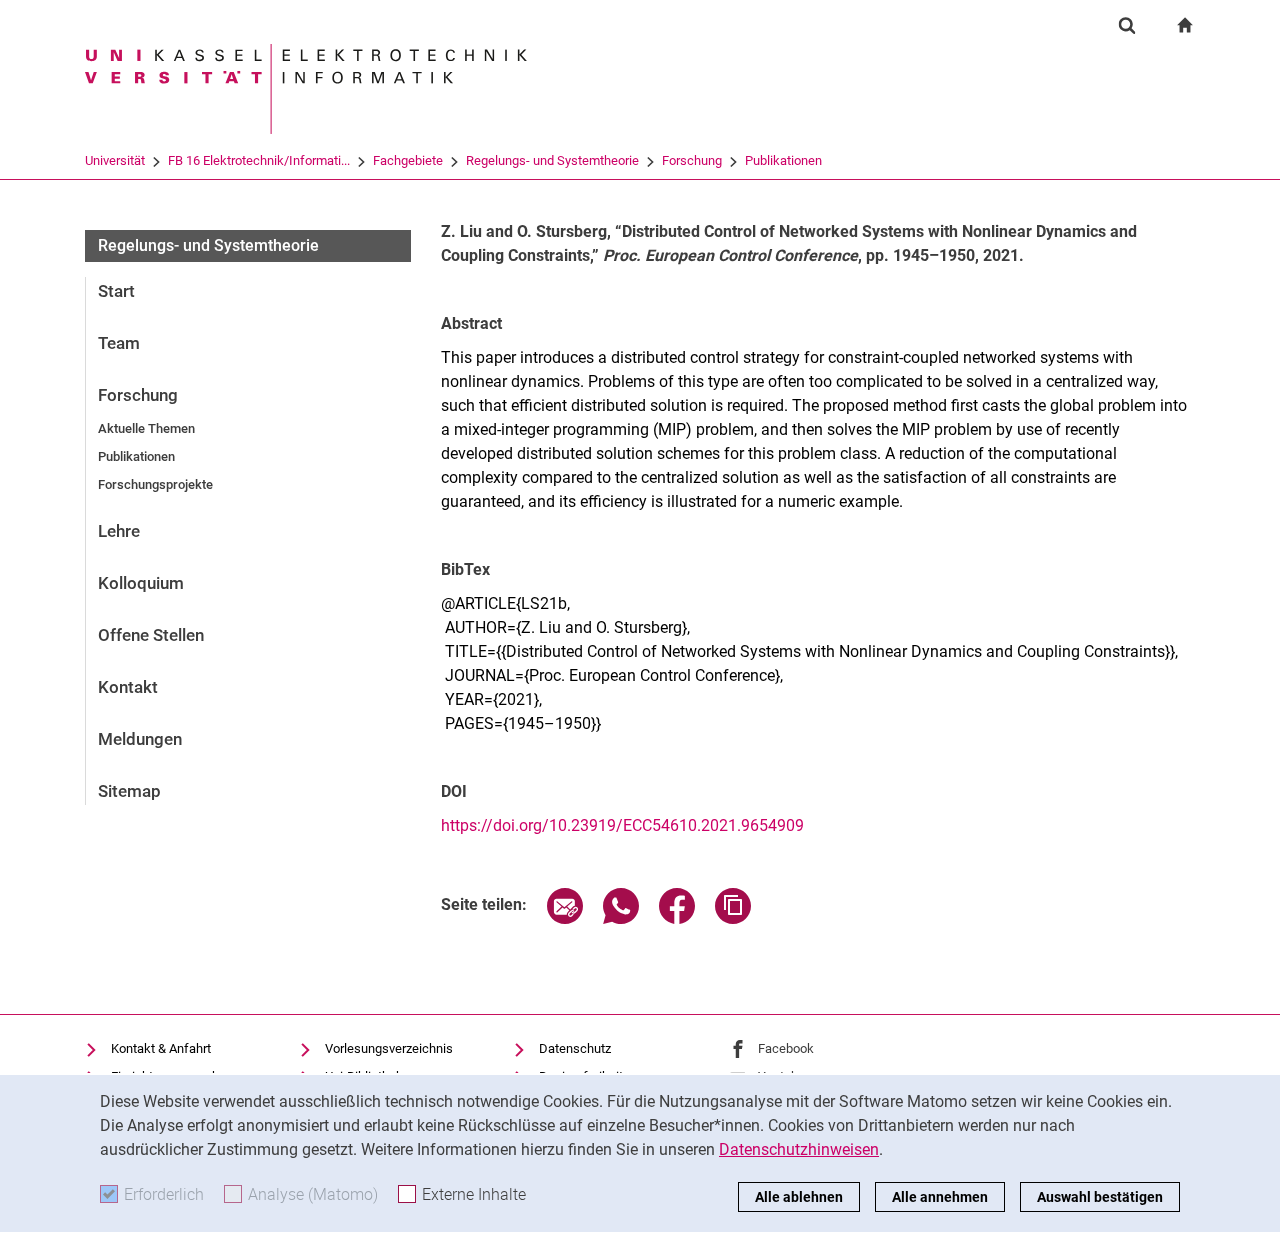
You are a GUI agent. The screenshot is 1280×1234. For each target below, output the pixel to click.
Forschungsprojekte (155, 484)
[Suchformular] (1127, 25)
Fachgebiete (408, 160)
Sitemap (129, 791)
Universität (115, 160)
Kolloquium (141, 583)
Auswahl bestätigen (1100, 1197)
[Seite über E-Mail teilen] (565, 918)
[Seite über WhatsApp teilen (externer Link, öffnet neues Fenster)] (621, 918)
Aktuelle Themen (146, 428)
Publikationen (783, 160)
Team (119, 343)
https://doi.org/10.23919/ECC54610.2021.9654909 (622, 825)
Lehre (119, 531)
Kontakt (128, 687)
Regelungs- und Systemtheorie (552, 160)
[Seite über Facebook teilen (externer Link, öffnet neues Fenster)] (677, 918)
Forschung (692, 160)
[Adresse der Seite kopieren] (733, 918)
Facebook (786, 1048)
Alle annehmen (940, 1197)
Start (116, 291)
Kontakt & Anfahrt (161, 1048)
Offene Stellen (151, 635)
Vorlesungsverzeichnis (389, 1048)
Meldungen (140, 739)
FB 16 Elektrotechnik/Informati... (259, 160)
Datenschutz (575, 1048)
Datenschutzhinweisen (799, 1149)
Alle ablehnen (799, 1197)
